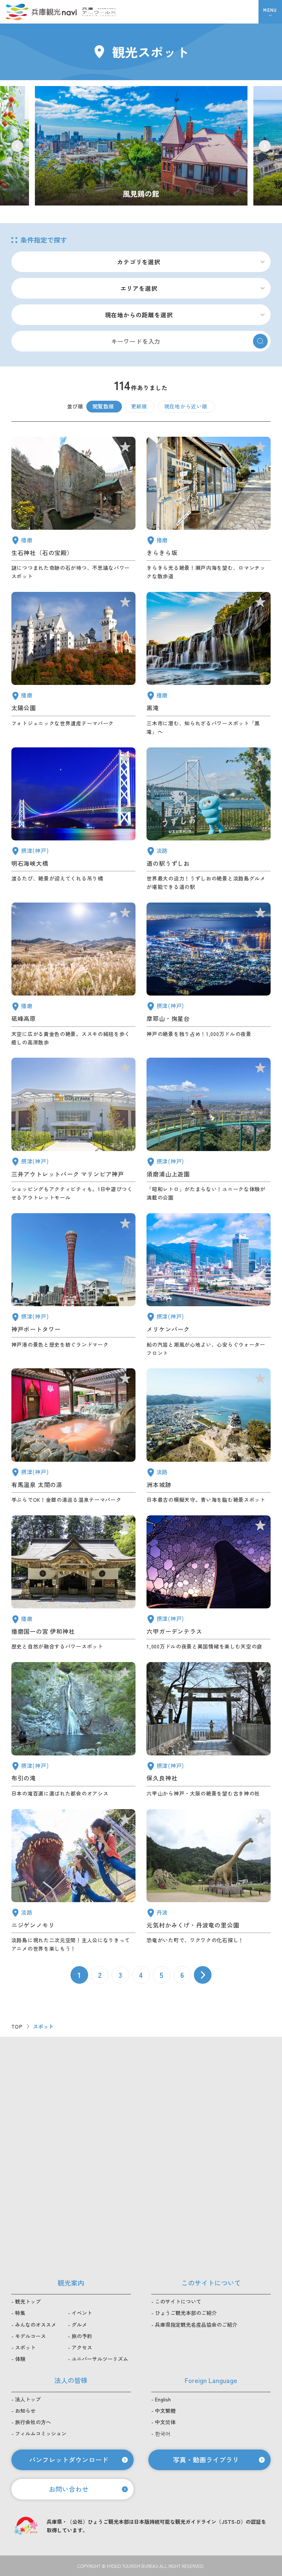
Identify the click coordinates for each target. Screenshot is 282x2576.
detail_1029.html (209, 1583)
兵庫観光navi (41, 12)
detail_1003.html (209, 1285)
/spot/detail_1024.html (141, 146)
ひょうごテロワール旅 (99, 12)
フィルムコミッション (41, 2433)
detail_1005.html (73, 1130)
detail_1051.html (73, 664)
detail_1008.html (73, 1285)
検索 (260, 341)
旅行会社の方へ (33, 2422)
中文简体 (165, 2422)
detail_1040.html (209, 664)
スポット (25, 2347)
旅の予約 (82, 2336)
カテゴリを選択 (139, 262)
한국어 (163, 2433)
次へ (203, 1975)
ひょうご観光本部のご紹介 (186, 2313)
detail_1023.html (73, 1730)
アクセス (82, 2347)
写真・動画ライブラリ (206, 2459)
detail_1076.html (209, 819)
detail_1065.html (209, 1436)
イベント (82, 2313)
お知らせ (25, 2411)
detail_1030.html (73, 1436)
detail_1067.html (73, 1881)
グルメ (79, 2325)
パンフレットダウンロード (69, 2459)
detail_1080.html (209, 1881)
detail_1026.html (209, 975)
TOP (17, 2026)
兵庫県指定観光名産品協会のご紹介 (196, 2325)
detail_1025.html (209, 1730)
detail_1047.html (73, 509)
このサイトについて (178, 2301)
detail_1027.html (73, 819)
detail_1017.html (209, 1130)
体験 (20, 2359)
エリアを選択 (139, 288)
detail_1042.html (73, 1583)
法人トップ (28, 2399)
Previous (17, 146)
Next (265, 146)
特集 (20, 2313)
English (163, 2399)
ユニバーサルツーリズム (100, 2359)
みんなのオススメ (36, 2325)
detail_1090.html (73, 975)
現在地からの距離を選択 (139, 315)
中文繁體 (165, 2411)
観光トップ (28, 2301)
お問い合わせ (69, 2489)
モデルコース (30, 2336)
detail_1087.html (209, 509)
